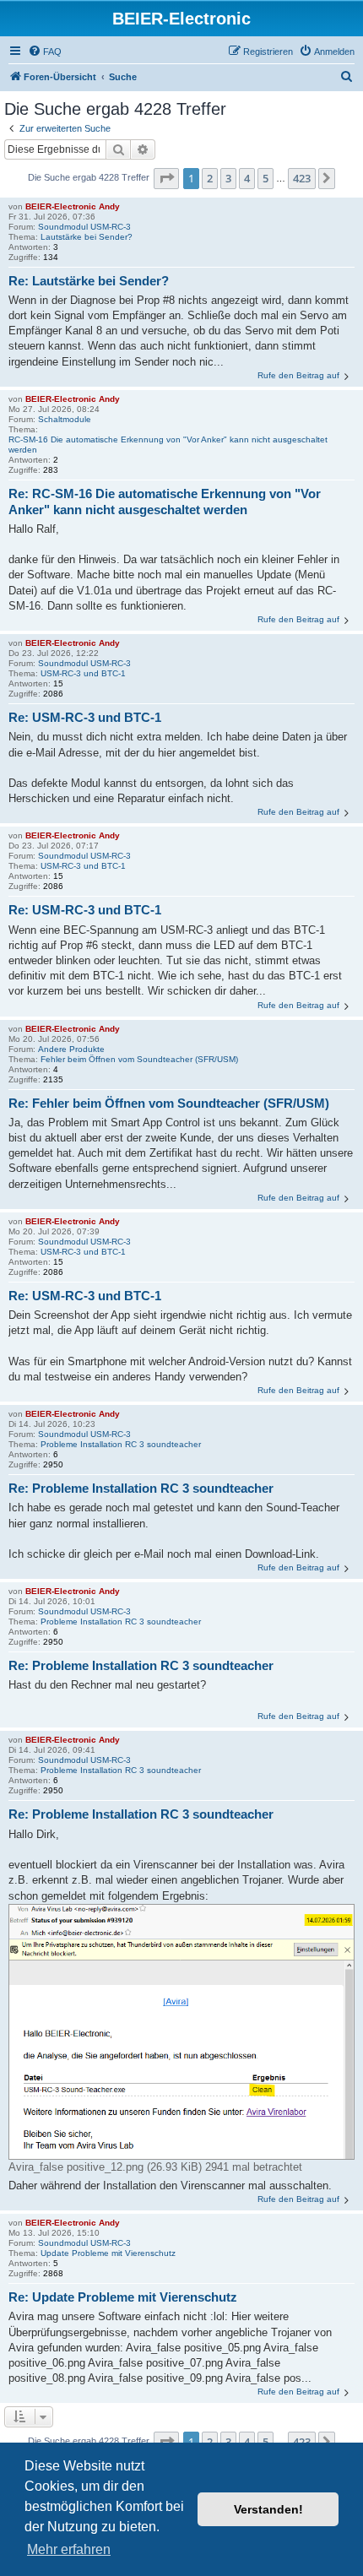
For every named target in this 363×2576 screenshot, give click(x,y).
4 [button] (247, 178)
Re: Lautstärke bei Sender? (89, 281)
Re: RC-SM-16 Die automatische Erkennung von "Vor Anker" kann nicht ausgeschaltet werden (165, 502)
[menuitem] (45, 52)
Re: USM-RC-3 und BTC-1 (85, 717)
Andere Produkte (71, 1049)
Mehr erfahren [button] (69, 2549)
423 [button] (302, 178)
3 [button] (228, 178)
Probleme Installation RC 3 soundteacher (121, 1444)
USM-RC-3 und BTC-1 (83, 673)
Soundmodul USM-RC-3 (84, 227)
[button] (166, 178)
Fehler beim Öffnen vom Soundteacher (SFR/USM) (139, 1059)
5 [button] (265, 178)
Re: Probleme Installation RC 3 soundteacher (141, 1488)
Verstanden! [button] (268, 2509)
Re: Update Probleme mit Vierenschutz (123, 2297)
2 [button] (210, 178)
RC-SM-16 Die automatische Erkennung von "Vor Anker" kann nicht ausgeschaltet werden (168, 445)
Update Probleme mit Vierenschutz (108, 2253)
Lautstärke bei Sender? (87, 237)
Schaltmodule (65, 419)
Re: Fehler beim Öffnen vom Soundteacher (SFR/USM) (169, 1103)
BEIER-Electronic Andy (73, 206)
